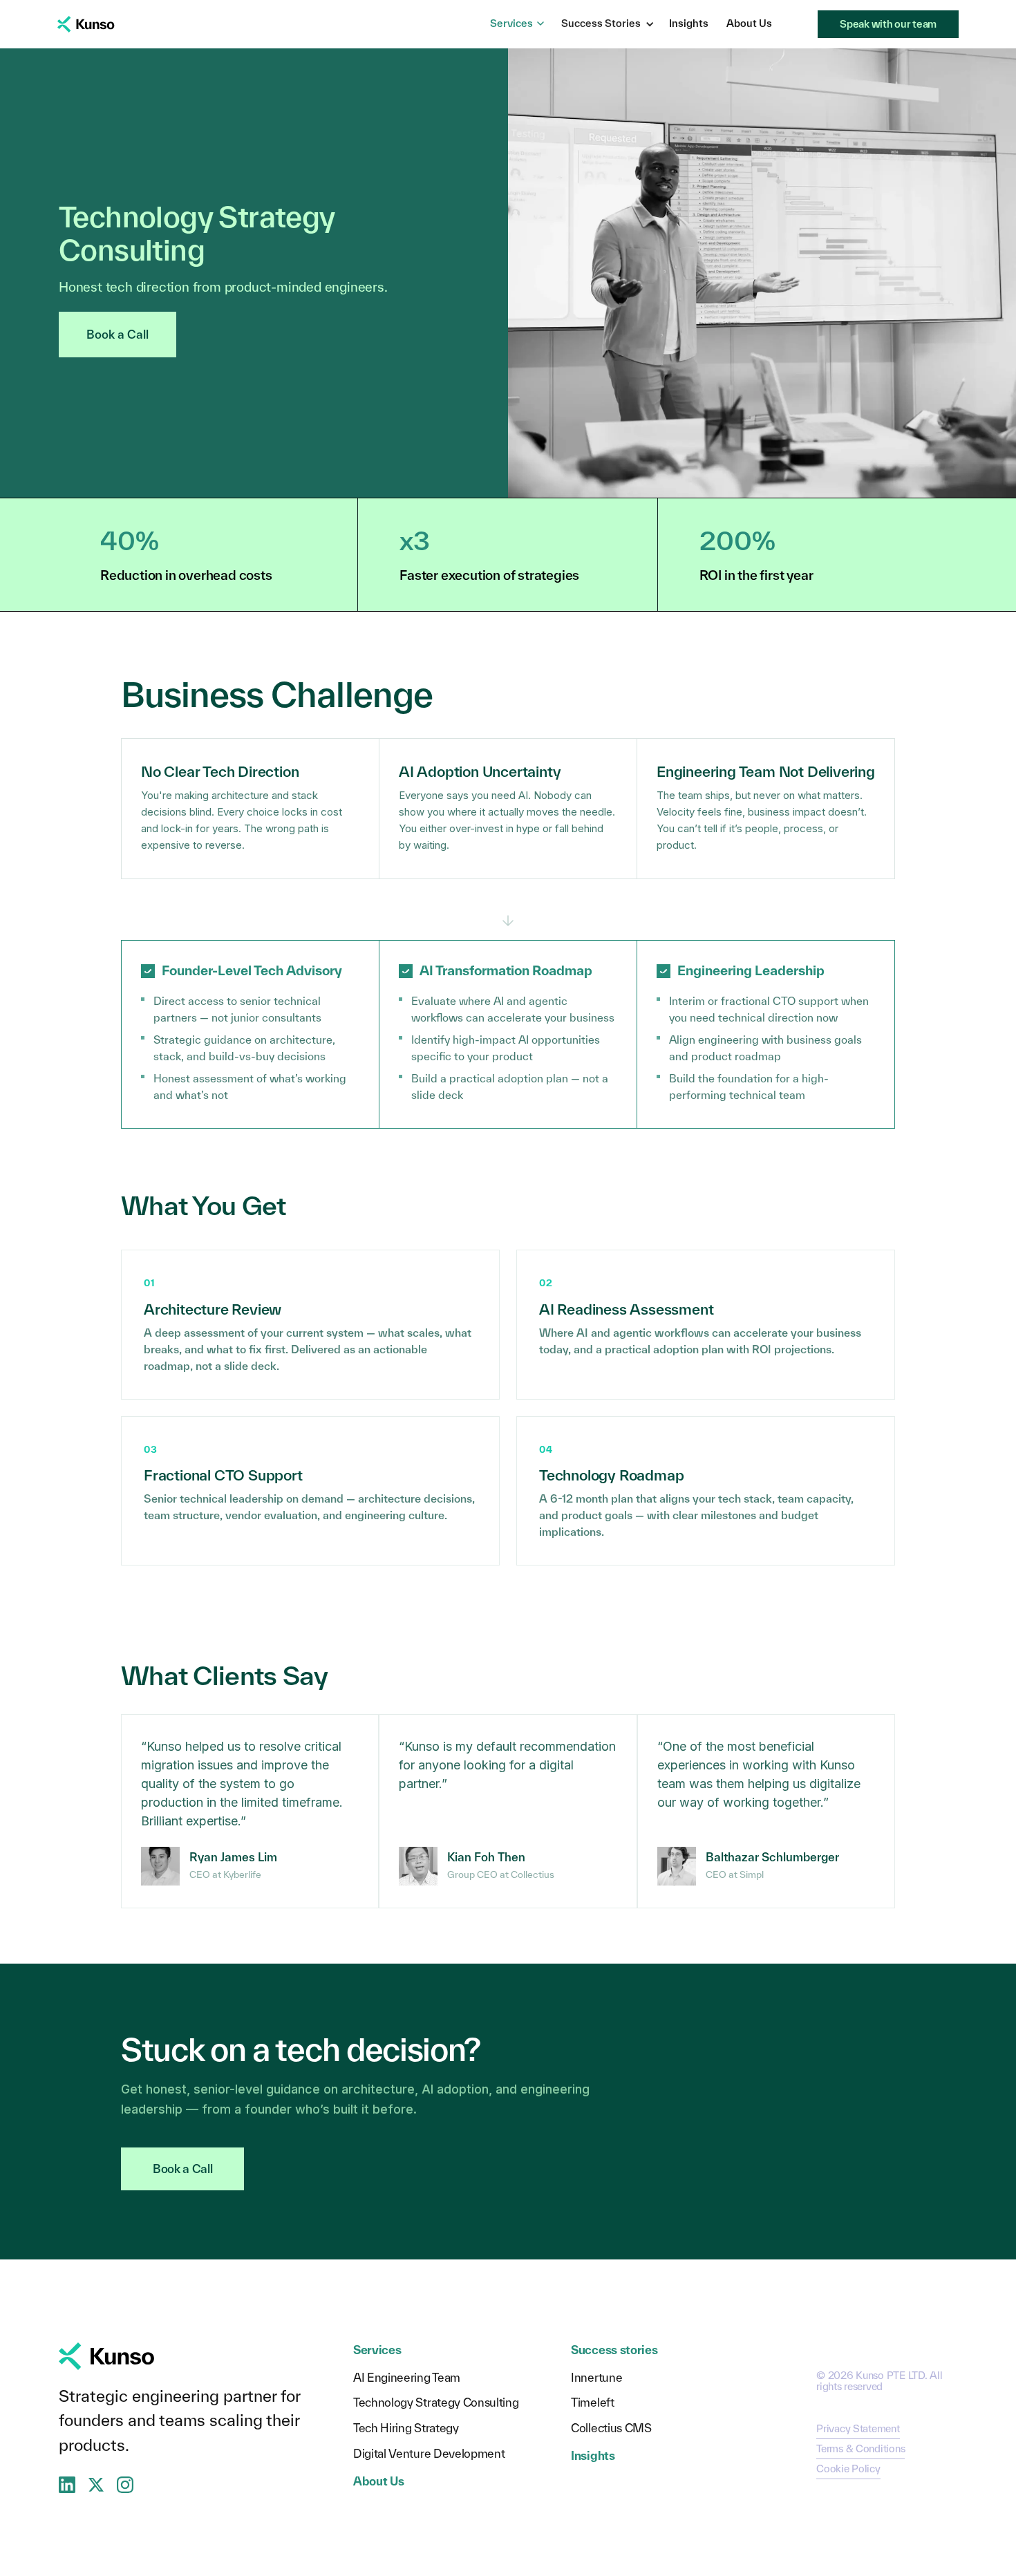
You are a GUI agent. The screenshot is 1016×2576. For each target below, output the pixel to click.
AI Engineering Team (407, 2378)
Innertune (596, 2378)
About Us (749, 23)
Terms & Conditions (860, 2448)
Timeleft (592, 2403)
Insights (689, 23)
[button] (608, 24)
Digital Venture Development (429, 2454)
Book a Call (117, 334)
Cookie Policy (848, 2469)
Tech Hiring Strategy (406, 2428)
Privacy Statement (858, 2428)
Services (511, 23)
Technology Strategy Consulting (436, 2403)
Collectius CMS (611, 2428)
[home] (86, 24)
